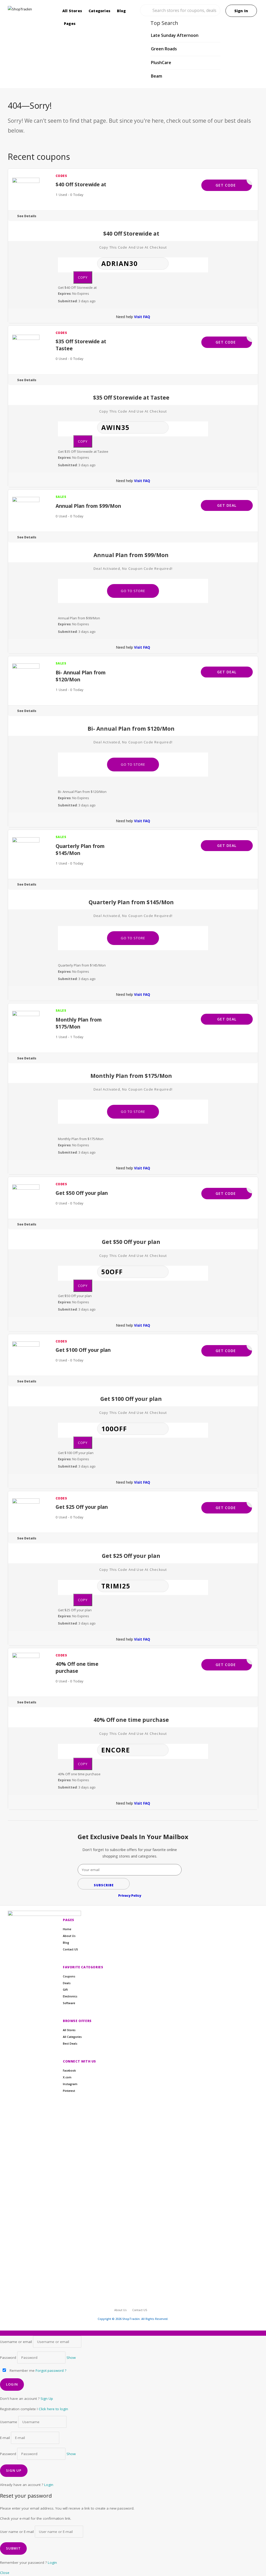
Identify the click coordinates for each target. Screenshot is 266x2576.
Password (8, 2358)
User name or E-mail (17, 2532)
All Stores (72, 11)
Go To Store (133, 591)
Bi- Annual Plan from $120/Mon (81, 676)
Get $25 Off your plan (82, 1507)
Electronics (70, 1996)
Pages (70, 23)
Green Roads (164, 49)
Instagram (70, 2084)
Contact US (70, 1949)
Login (49, 2485)
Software (69, 2003)
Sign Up (47, 2399)
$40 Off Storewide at (81, 184)
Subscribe (104, 1885)
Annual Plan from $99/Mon (88, 506)
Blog (121, 11)
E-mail (5, 2438)
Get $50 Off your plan (82, 1193)
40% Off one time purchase (77, 1667)
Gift (65, 1990)
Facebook (69, 2071)
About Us (69, 1936)
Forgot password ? (51, 2371)
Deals (67, 1983)
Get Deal (227, 505)
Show (71, 2358)
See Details (27, 216)
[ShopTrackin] (29, 9)
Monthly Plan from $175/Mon (79, 1023)
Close (5, 2573)
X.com (67, 2077)
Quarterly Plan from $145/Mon (80, 849)
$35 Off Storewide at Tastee (81, 345)
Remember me (22, 2371)
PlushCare (161, 63)
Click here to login (53, 2409)
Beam (157, 76)
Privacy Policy (130, 1896)
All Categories (72, 2037)
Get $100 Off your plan (83, 1350)
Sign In (241, 11)
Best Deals (70, 2044)
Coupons (69, 1976)
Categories (99, 11)
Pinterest (69, 2091)
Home (67, 1929)
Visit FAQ (142, 317)
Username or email (16, 2342)
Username (9, 2422)
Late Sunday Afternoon (175, 35)
